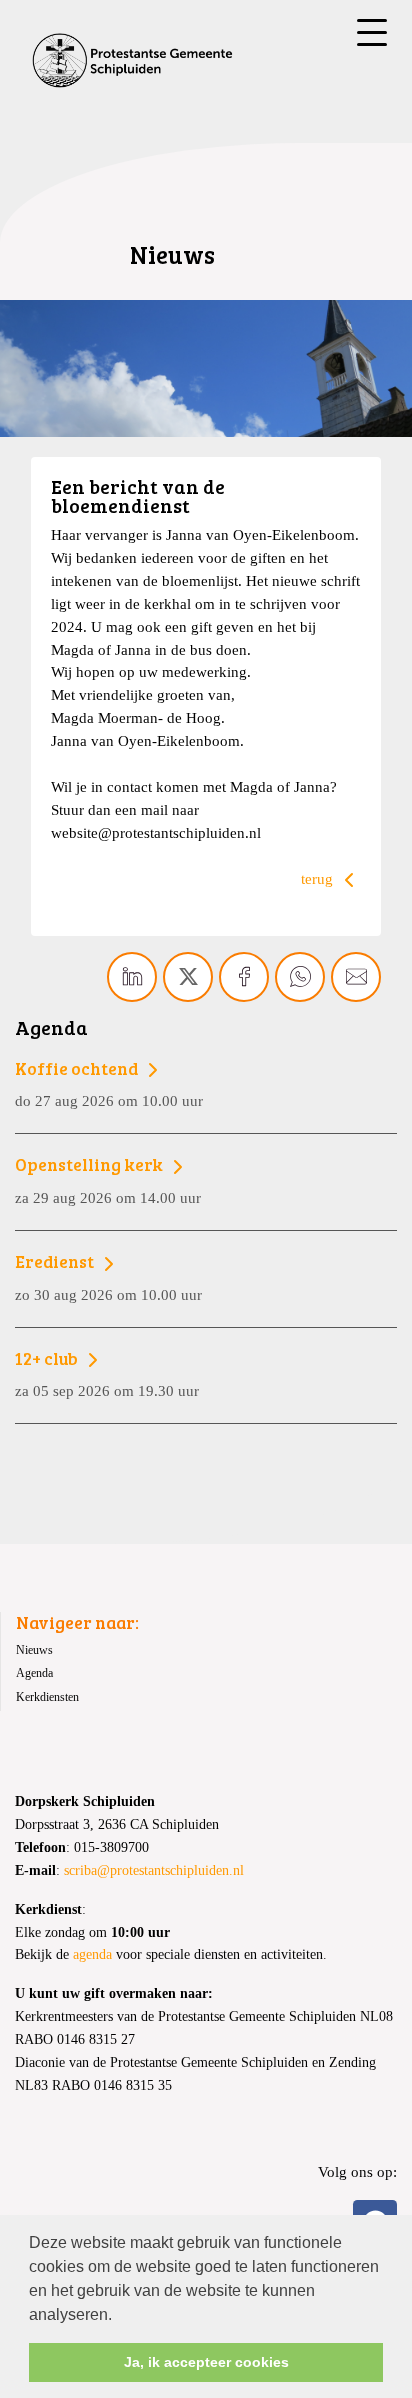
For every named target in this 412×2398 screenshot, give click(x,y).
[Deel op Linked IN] (132, 977)
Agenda (34, 1673)
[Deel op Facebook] (244, 977)
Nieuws (34, 1650)
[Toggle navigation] (372, 32)
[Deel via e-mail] (356, 977)
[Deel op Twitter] (188, 977)
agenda (92, 1954)
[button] (119, 2316)
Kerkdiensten (47, 1697)
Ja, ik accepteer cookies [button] (206, 2362)
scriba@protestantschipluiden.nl (154, 1870)
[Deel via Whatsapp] (300, 977)
